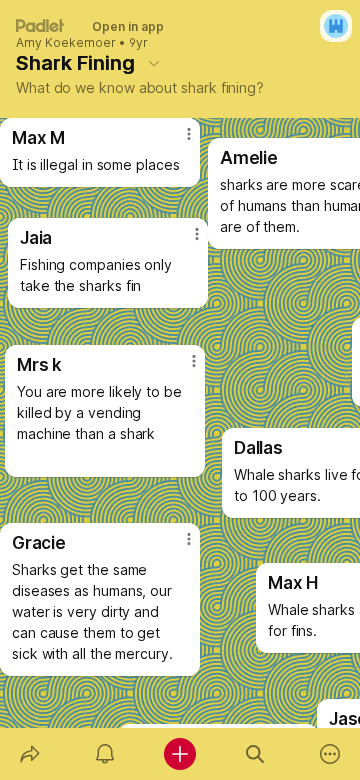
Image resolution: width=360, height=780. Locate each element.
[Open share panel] (29, 754)
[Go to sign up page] (336, 26)
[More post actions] (176, 142)
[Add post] (179, 754)
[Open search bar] (255, 754)
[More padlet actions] (330, 754)
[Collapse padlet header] (154, 63)
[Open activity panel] (104, 754)
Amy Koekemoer (66, 43)
